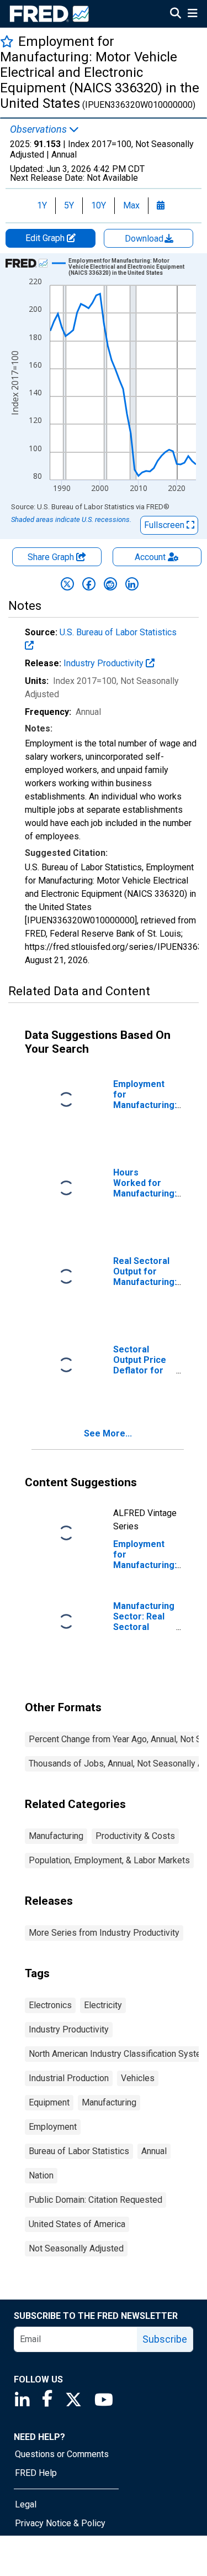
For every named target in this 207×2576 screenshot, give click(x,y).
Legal (26, 2504)
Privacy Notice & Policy (60, 2523)
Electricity (103, 2005)
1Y (42, 205)
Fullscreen (165, 525)
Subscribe (165, 2339)
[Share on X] (67, 584)
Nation (41, 2175)
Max (131, 205)
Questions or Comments (62, 2454)
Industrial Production (69, 2078)
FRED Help (36, 2473)
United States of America (77, 2224)
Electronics (50, 2005)
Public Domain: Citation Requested (95, 2200)
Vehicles (138, 2078)
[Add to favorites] (7, 41)
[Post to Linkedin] (132, 584)
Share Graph (52, 557)
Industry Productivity (105, 663)
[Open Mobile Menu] (192, 14)
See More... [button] (108, 1433)
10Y (99, 205)
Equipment (49, 2102)
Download (145, 239)
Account (150, 557)
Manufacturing (56, 1836)
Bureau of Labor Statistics (79, 2151)
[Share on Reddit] (110, 584)
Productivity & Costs (135, 1836)
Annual (154, 2151)
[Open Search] (176, 14)
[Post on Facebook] (89, 584)
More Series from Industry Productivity (104, 1933)
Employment (53, 2127)
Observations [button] (39, 129)
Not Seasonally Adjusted (76, 2248)
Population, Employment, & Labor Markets (109, 1860)
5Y (69, 205)
